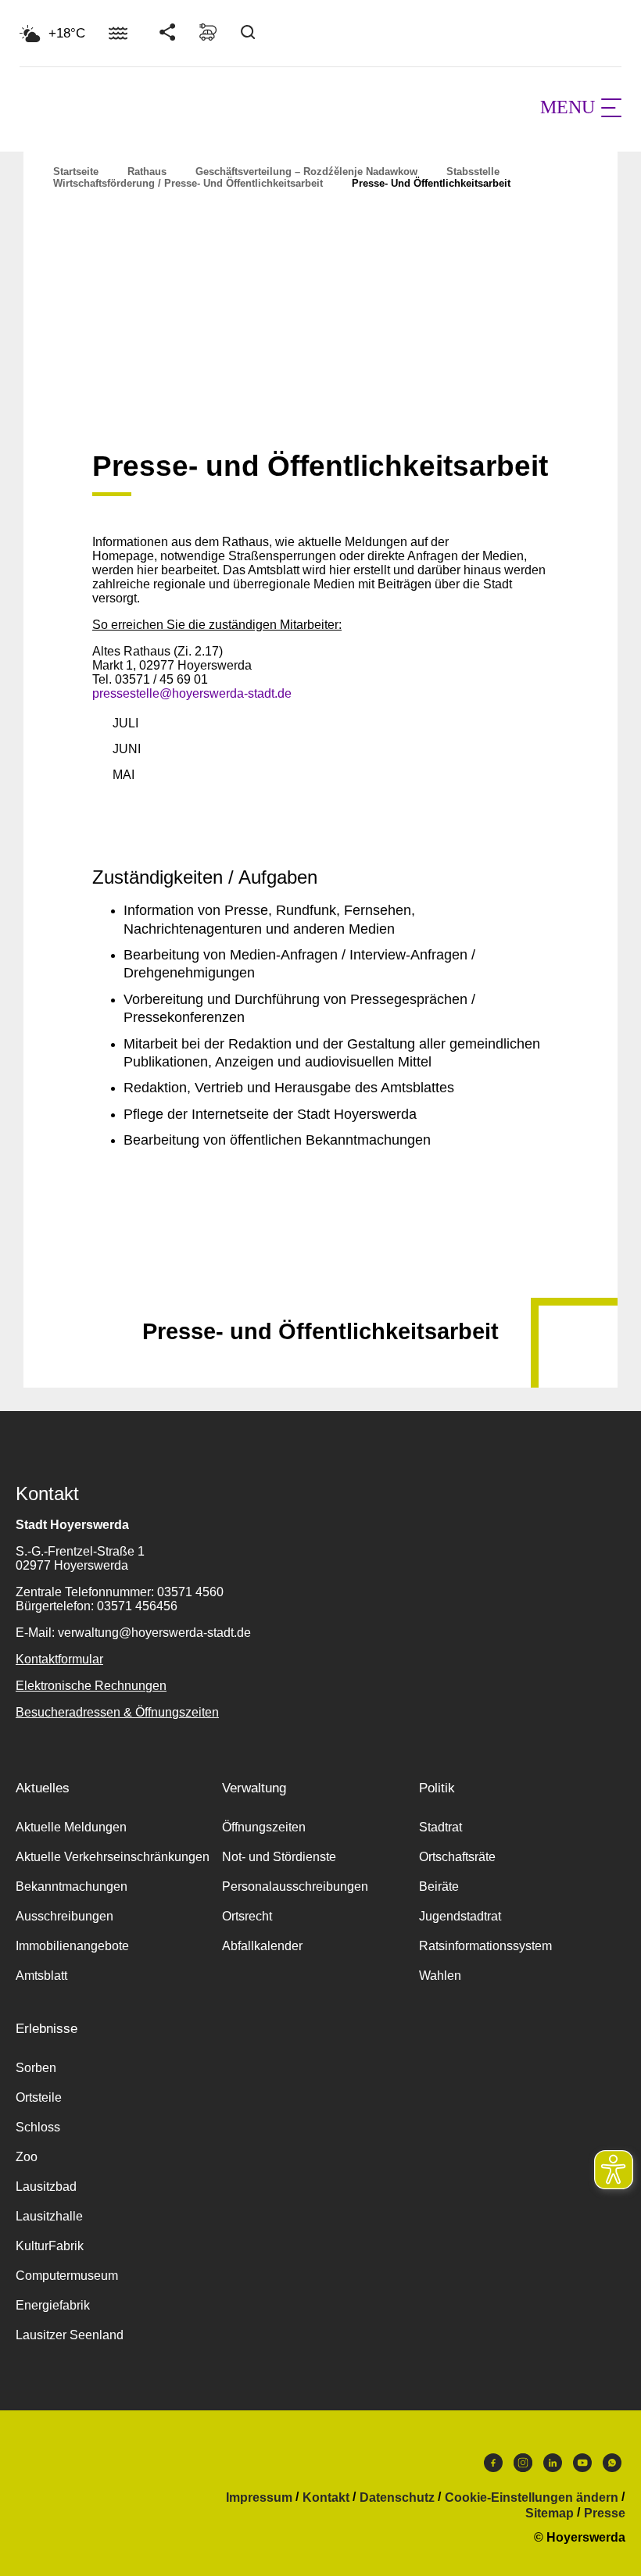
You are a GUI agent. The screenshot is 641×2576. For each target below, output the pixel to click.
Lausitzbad (46, 2187)
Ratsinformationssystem (485, 1946)
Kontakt (326, 2498)
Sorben (36, 2068)
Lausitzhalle (49, 2216)
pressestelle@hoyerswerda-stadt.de (192, 693)
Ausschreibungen (64, 1916)
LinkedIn (553, 2467)
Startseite (76, 171)
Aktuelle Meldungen (71, 1827)
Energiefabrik (53, 2305)
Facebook (493, 2467)
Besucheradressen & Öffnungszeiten (117, 1712)
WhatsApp (612, 2467)
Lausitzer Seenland (70, 2335)
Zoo (27, 2157)
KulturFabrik (50, 2246)
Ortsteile (39, 2097)
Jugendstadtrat (460, 1916)
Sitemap (550, 2513)
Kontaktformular (59, 1659)
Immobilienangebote (72, 1946)
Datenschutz (397, 2498)
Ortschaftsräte (457, 1857)
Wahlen (440, 1976)
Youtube (582, 2467)
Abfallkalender (262, 1946)
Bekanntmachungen (72, 1886)
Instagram (523, 2467)
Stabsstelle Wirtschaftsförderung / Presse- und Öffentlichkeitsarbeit (276, 177)
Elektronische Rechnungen (91, 1686)
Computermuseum (67, 2276)
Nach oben (320, 1293)
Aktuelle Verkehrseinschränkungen (113, 1857)
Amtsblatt (41, 1976)
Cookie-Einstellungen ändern (532, 2498)
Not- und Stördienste (279, 1857)
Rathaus (147, 171)
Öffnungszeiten (264, 1827)
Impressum (259, 2498)
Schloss (38, 2127)
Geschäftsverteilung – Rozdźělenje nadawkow (306, 171)
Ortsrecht (247, 1916)
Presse (605, 2513)
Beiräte (439, 1886)
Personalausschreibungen (295, 1886)
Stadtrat (440, 1827)
